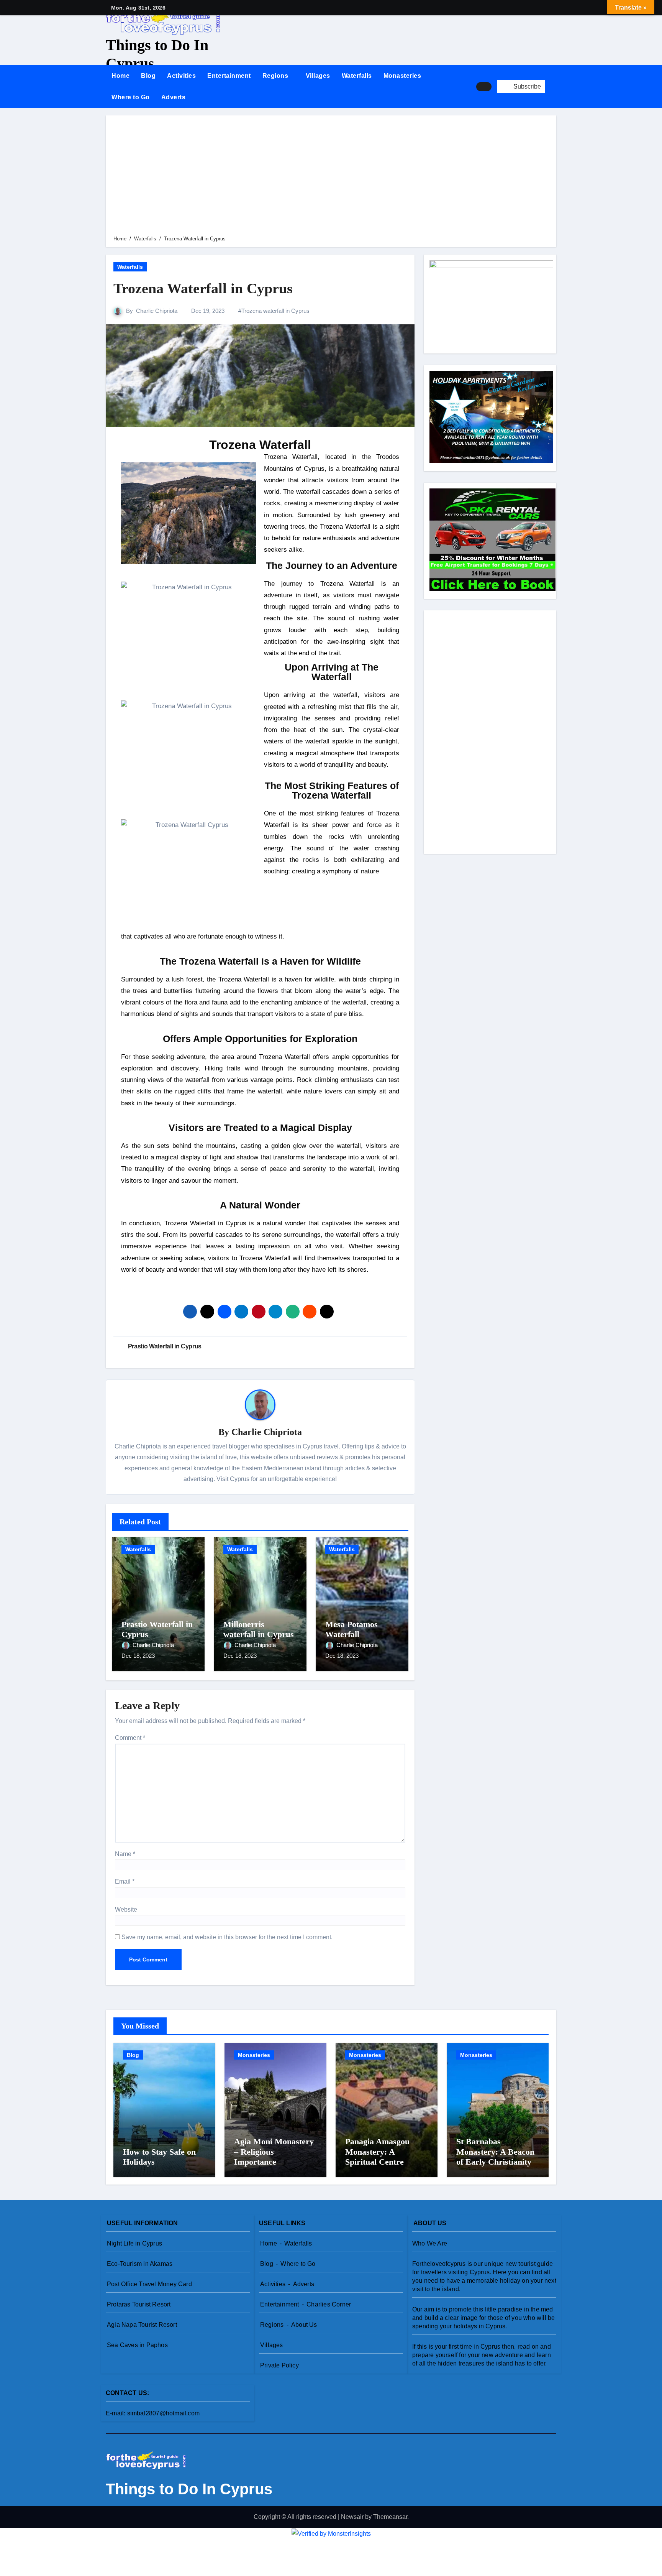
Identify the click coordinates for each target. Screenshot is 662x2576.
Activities (181, 76)
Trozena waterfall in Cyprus (275, 311)
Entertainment (229, 76)
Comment (130, 1738)
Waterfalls (357, 76)
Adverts (174, 97)
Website (126, 1909)
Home (120, 76)
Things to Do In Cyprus (189, 2489)
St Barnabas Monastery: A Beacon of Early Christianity (495, 2152)
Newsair (352, 2517)
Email (125, 1881)
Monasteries (402, 76)
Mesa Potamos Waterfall (351, 1629)
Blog (148, 76)
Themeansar (390, 2517)
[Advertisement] (332, 177)
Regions (276, 76)
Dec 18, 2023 (138, 1656)
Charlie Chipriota (157, 311)
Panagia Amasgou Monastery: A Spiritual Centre (377, 2152)
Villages (318, 76)
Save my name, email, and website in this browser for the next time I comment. (227, 1937)
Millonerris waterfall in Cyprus (259, 1629)
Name (125, 1854)
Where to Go (131, 97)
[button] (554, 87)
